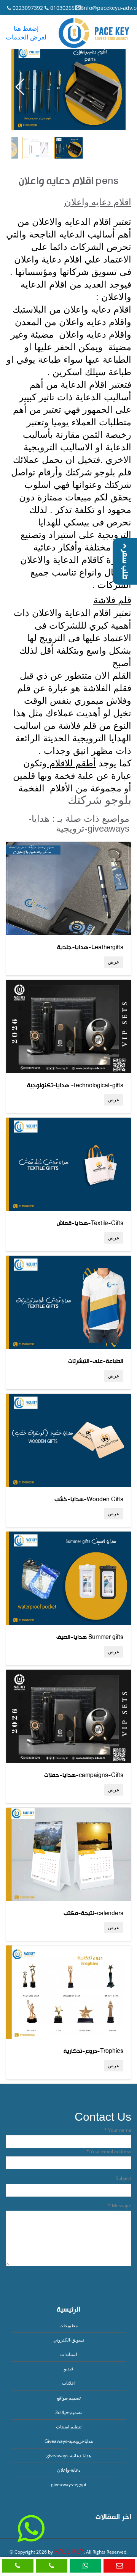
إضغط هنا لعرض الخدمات (26, 33)
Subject (123, 2178)
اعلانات (69, 2383)
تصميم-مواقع (69, 2398)
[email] (119, 2566)
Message (121, 2206)
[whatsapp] (85, 2566)
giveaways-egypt (69, 2484)
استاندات (68, 2354)
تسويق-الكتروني (69, 2340)
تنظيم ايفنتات (69, 2427)
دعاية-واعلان (69, 2470)
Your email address (110, 2151)
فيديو (69, 2369)
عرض (114, 962)
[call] (18, 2566)
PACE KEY (69, 2551)
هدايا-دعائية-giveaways (69, 2456)
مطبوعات (68, 2325)
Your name (119, 2130)
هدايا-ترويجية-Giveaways (69, 2441)
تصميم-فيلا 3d (68, 2412)
